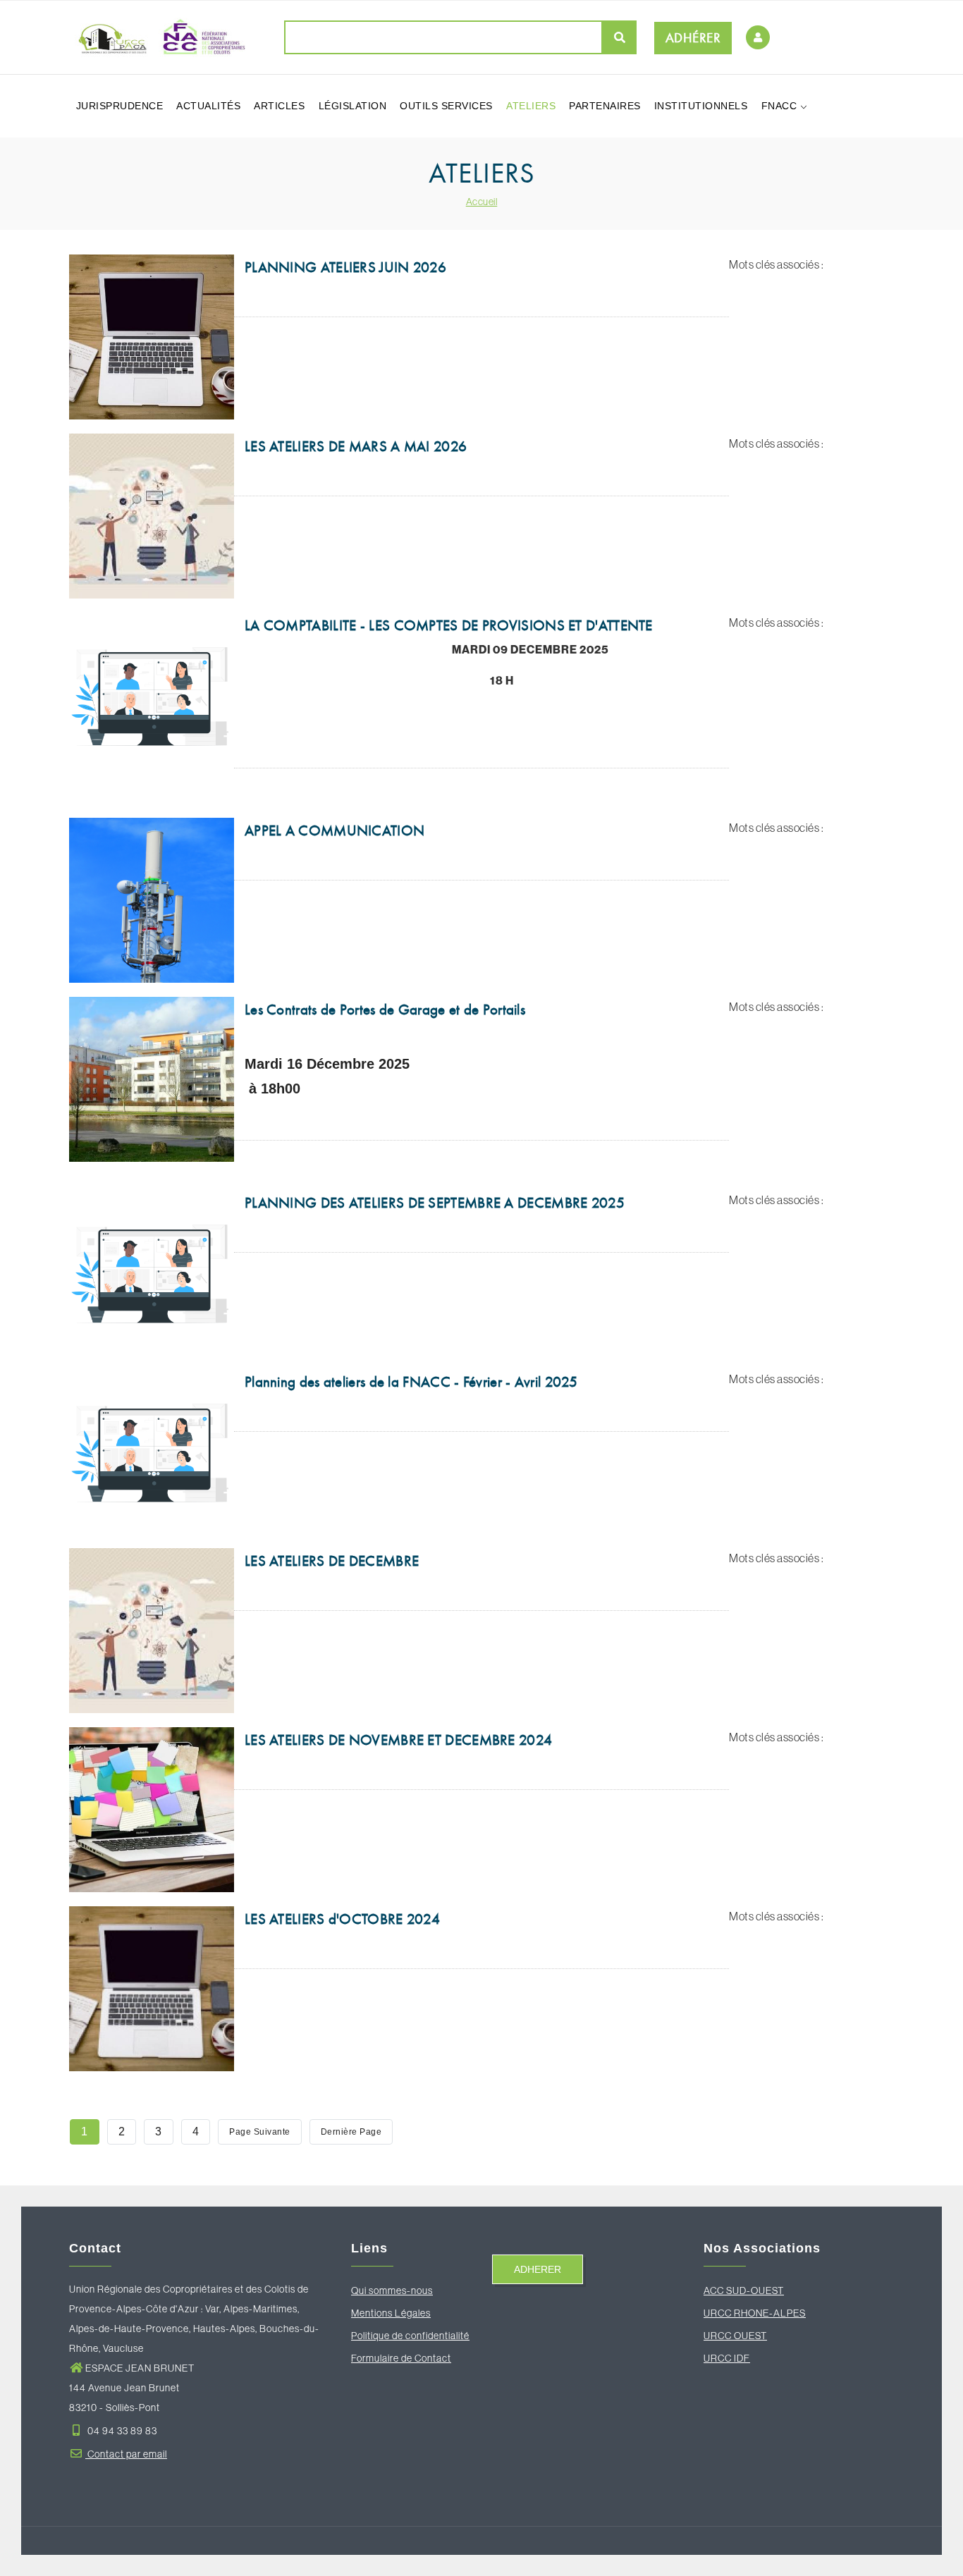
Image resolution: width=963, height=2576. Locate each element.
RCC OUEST (739, 2336)
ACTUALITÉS (208, 106)
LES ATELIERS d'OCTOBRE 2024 (342, 1919)
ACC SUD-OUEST (744, 2290)
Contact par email (126, 2454)
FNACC (781, 106)
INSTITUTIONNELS (701, 106)
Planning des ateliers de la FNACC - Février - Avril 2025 (411, 1382)
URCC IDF (727, 2358)
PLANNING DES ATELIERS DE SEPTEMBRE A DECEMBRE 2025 (435, 1203)
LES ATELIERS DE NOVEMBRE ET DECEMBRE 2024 (398, 1740)
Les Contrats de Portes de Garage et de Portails (385, 1010)
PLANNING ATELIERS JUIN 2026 (345, 267)
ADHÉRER (693, 38)
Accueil (482, 202)
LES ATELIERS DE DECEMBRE (332, 1561)
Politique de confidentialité (410, 2336)
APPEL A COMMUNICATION (335, 830)
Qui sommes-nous (392, 2290)
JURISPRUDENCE (120, 106)
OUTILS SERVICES (446, 106)
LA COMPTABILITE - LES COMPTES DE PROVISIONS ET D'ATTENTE (449, 625)
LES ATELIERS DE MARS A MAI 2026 (356, 446)
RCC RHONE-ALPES (758, 2313)
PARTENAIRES (605, 106)
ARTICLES (279, 106)
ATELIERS (531, 106)
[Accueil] (157, 37)
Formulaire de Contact (401, 2358)
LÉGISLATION (353, 106)
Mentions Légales (391, 2313)
